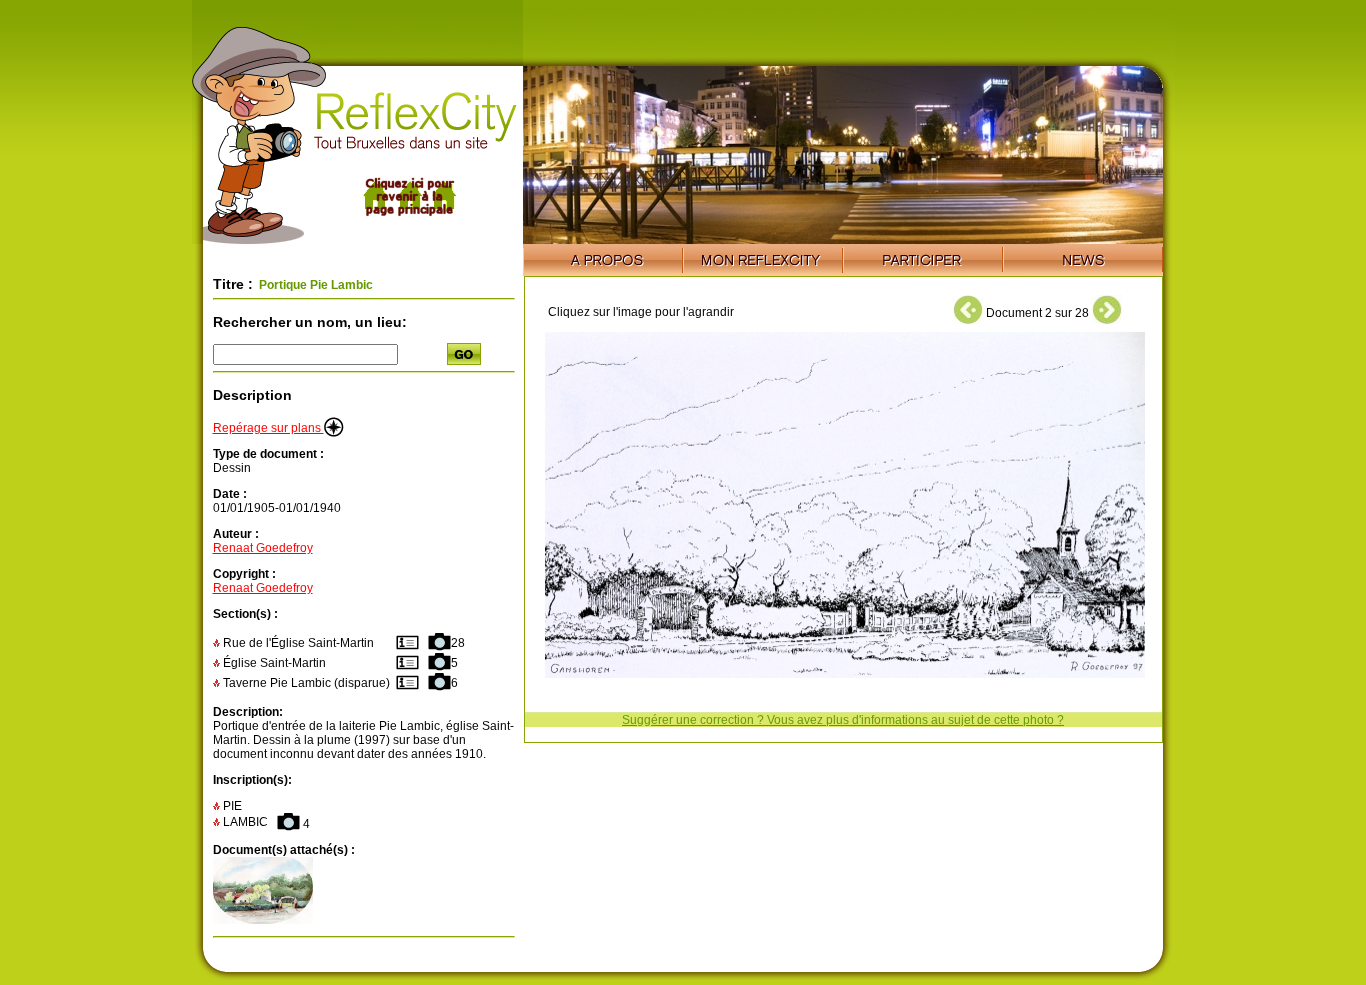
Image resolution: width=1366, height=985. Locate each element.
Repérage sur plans (268, 428)
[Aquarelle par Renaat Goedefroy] (263, 920)
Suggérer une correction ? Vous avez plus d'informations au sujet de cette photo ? (843, 720)
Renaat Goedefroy (263, 548)
